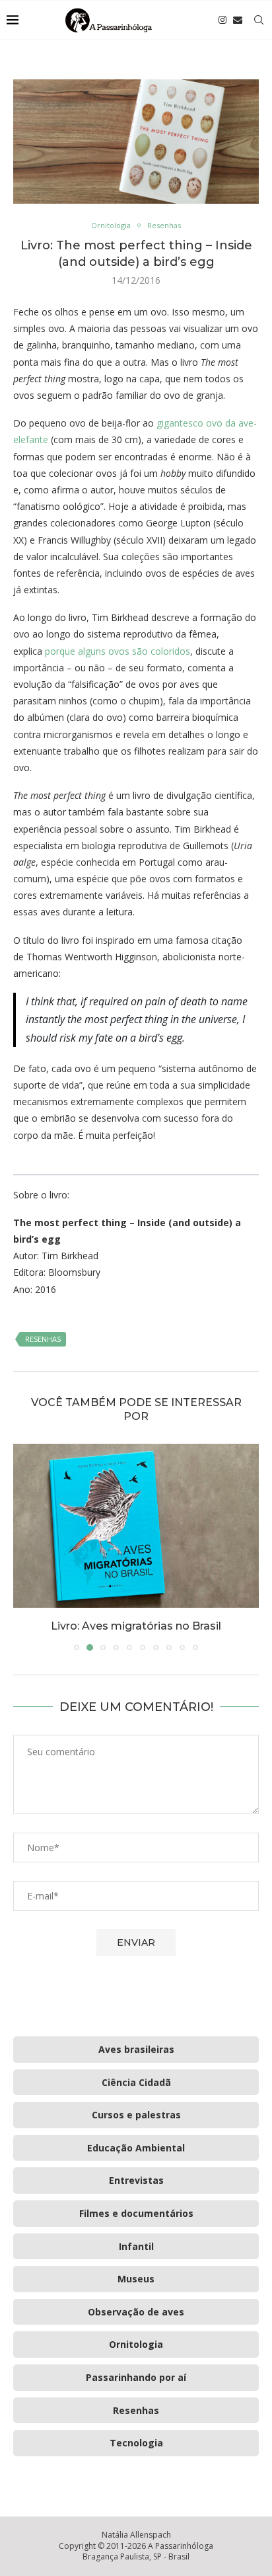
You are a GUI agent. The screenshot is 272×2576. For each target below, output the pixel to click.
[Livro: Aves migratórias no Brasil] (136, 1526)
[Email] (238, 20)
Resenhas (43, 1339)
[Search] (259, 20)
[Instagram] (222, 20)
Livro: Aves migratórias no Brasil (136, 1626)
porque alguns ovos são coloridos (118, 651)
